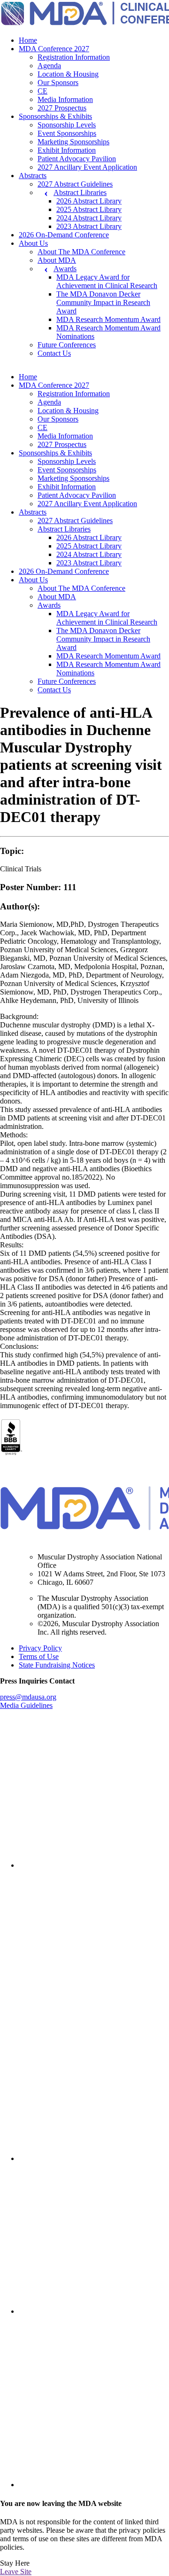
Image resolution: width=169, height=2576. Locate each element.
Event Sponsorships (67, 133)
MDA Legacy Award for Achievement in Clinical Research (107, 281)
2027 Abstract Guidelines (75, 184)
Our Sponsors (58, 82)
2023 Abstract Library (89, 226)
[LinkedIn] (94, 1865)
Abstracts (33, 176)
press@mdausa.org (28, 1697)
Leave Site (16, 2572)
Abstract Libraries (80, 192)
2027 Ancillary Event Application (87, 167)
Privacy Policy (40, 1648)
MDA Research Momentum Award (108, 319)
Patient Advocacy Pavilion (77, 159)
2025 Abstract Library (89, 209)
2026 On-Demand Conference (64, 235)
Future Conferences (67, 345)
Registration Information (74, 57)
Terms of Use (39, 1656)
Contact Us (54, 353)
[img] (94, 1793)
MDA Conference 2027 (54, 49)
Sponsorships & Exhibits (55, 116)
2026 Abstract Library (89, 201)
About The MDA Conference (81, 252)
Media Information (65, 99)
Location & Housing (68, 74)
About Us (33, 243)
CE (42, 91)
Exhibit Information (67, 150)
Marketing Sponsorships (73, 142)
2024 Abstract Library (89, 218)
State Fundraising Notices (57, 1665)
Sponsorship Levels (67, 125)
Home (28, 40)
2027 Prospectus (62, 108)
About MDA (57, 260)
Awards (65, 269)
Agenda (49, 66)
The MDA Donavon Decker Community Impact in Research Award (103, 302)
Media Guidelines (26, 1705)
